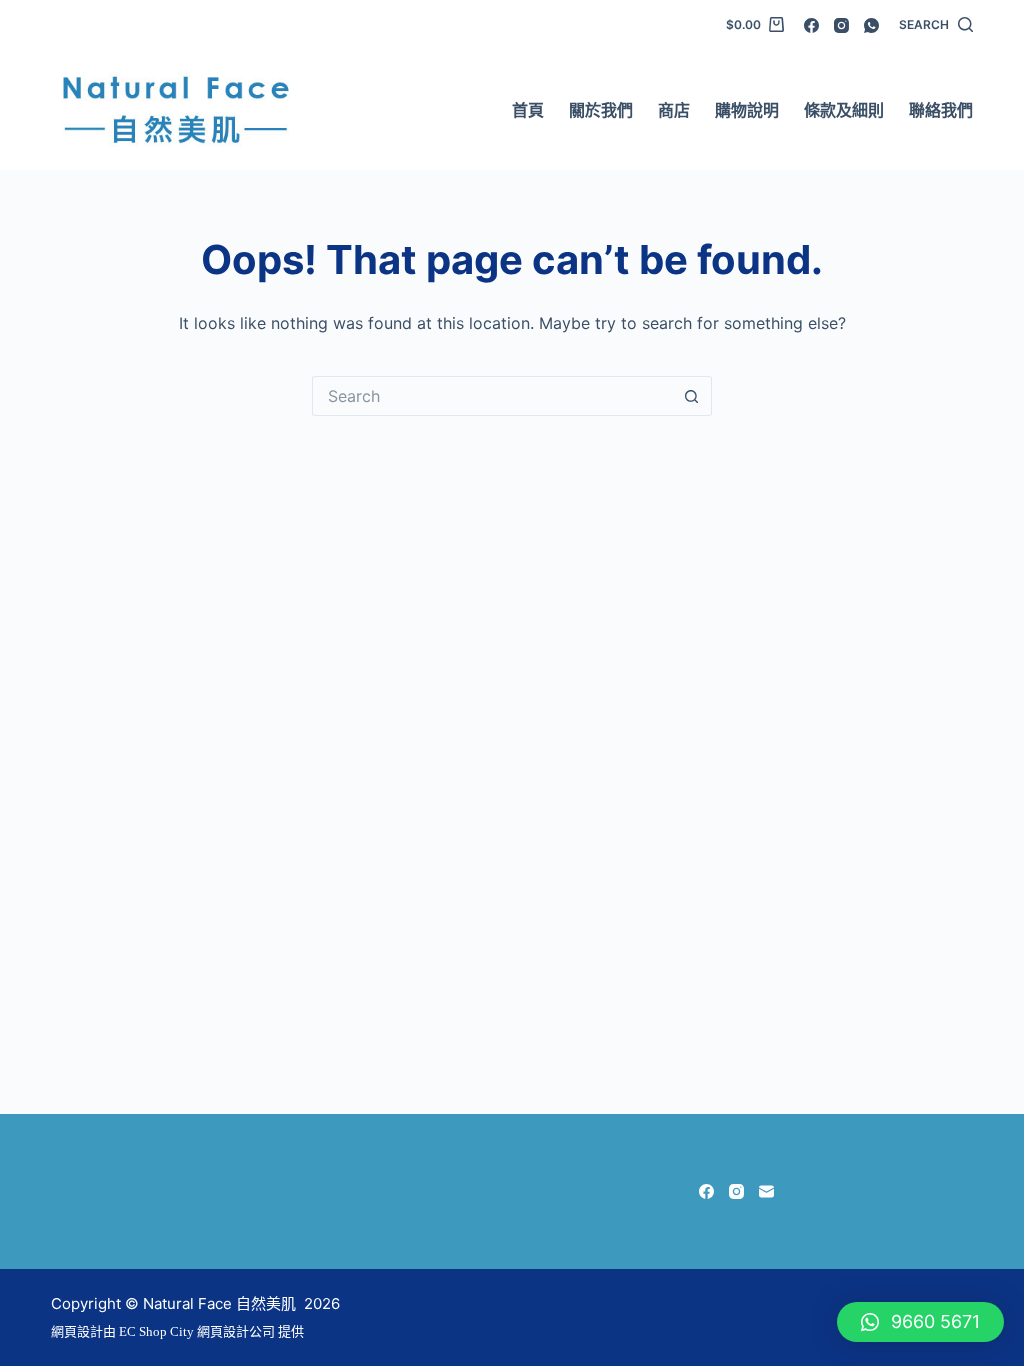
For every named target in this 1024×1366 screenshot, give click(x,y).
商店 (674, 110)
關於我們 (601, 110)
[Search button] (692, 396)
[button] (920, 1322)
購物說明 (747, 110)
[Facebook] (811, 25)
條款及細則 (844, 110)
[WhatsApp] (871, 25)
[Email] (766, 1191)
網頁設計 (77, 1331)
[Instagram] (841, 25)
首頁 (528, 110)
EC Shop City (158, 1331)
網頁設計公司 (236, 1331)
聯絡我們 (941, 110)
